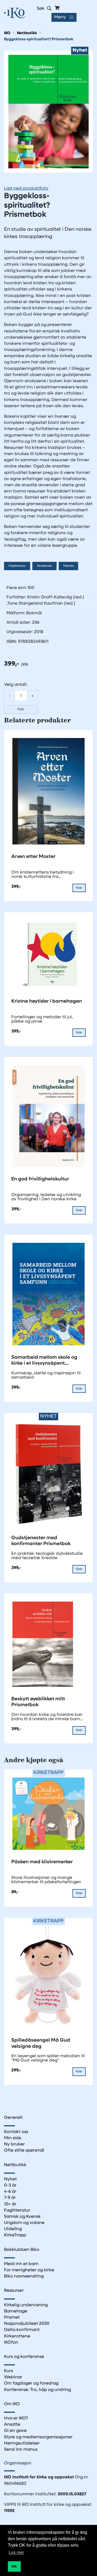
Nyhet (10, 2179)
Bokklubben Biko (22, 2250)
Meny (60, 17)
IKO (7, 33)
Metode (68, 566)
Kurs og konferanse (24, 2357)
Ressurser (14, 2291)
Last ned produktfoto (26, 189)
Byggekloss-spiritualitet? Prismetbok (39, 39)
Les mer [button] (16, 2552)
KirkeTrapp (15, 2235)
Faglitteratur (17, 566)
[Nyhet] (48, 112)
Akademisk (44, 566)
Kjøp (21, 709)
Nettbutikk (27, 33)
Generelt (13, 2118)
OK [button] (14, 2566)
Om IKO (12, 2404)
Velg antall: (16, 685)
